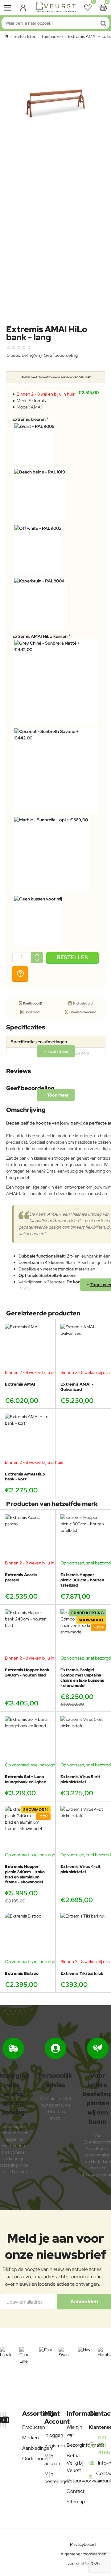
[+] (37, 955)
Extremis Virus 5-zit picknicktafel (80, 1779)
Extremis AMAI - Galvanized (77, 1387)
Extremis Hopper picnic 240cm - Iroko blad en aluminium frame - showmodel (25, 1875)
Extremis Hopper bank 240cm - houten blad (27, 1673)
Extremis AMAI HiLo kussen (40, 636)
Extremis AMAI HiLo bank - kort (25, 1477)
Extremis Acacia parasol (21, 1578)
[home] (7, 36)
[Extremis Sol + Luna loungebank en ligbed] (28, 1739)
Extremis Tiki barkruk (82, 1974)
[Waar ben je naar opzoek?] (103, 23)
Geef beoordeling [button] (61, 355)
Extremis (37, 400)
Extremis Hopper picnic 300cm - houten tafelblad (82, 1580)
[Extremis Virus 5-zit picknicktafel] (83, 1739)
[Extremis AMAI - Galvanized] (83, 1346)
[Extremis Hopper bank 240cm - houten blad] (28, 1632)
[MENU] (8, 8)
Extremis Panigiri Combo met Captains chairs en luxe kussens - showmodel (82, 1678)
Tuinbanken (52, 36)
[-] (37, 960)
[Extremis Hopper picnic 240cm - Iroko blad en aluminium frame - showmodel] (28, 1829)
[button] (72, 958)
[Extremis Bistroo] (28, 1936)
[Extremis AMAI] (28, 1346)
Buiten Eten (25, 36)
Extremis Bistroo (22, 1974)
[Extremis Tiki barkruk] (83, 1936)
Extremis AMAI (20, 1384)
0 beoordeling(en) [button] (24, 355)
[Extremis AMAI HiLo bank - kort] (28, 1436)
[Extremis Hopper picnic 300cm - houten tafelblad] (83, 1537)
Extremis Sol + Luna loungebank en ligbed (26, 1779)
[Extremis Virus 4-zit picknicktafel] (83, 1829)
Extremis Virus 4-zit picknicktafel (80, 1869)
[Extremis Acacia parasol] (28, 1537)
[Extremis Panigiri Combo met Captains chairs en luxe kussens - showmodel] (83, 1632)
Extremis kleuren (29, 419)
